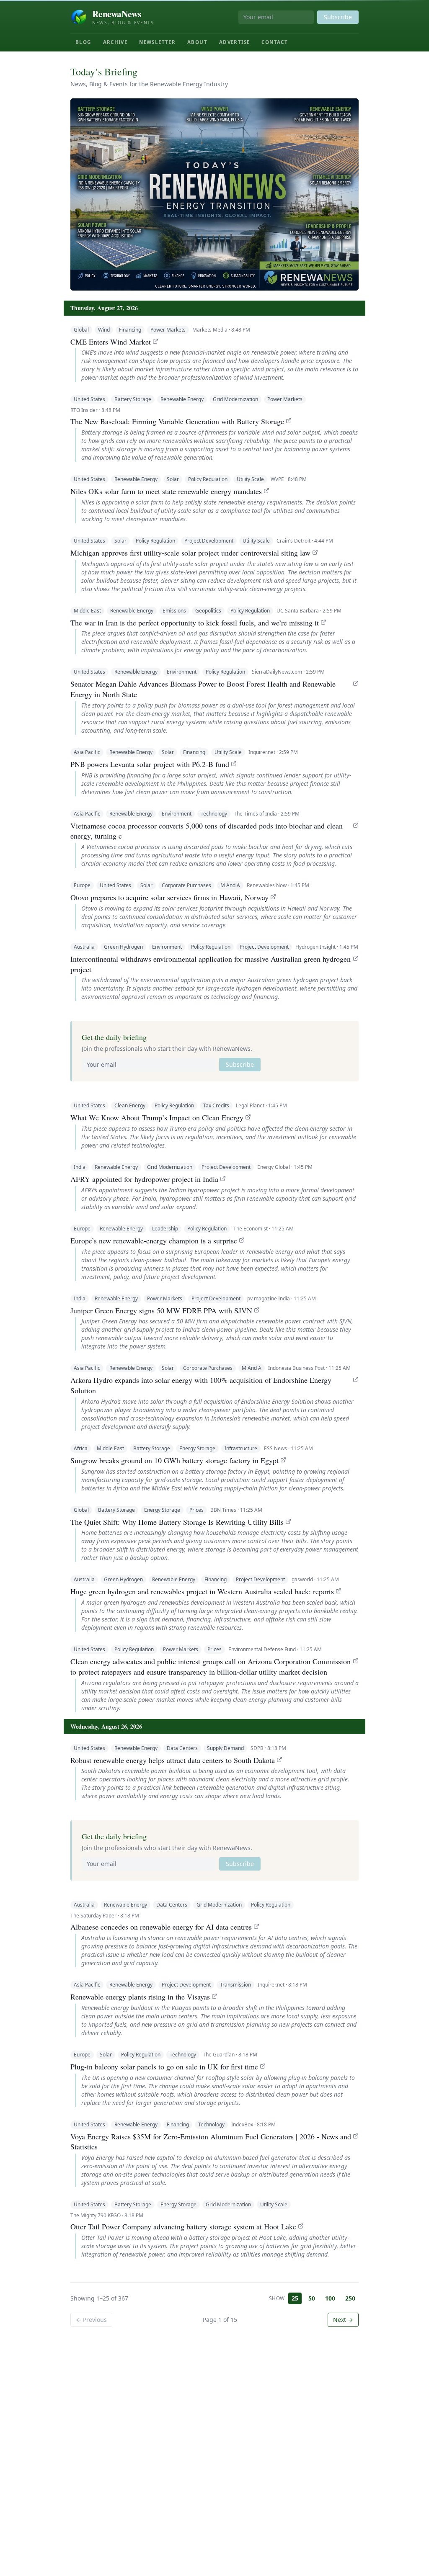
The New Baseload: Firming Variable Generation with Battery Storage (177, 421)
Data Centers (182, 1748)
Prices (196, 1510)
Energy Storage (197, 1448)
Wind (104, 330)
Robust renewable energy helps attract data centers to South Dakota (173, 1760)
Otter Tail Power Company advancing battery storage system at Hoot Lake (183, 2226)
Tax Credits (216, 1105)
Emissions (174, 611)
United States (89, 399)
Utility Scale (250, 479)
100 (330, 2298)
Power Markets (168, 330)
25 (295, 2298)
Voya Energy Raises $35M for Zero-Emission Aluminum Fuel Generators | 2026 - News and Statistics (211, 2142)
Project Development (209, 541)
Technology (214, 814)
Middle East (87, 611)
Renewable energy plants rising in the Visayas (140, 1997)
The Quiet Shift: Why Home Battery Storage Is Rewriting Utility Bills (177, 1522)
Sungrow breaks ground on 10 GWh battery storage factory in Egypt (174, 1460)
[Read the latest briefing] (214, 194)
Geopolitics (208, 611)
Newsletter (157, 42)
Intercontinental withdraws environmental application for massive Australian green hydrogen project (211, 964)
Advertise (234, 42)
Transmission (235, 1985)
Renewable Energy (182, 399)
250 (350, 2298)
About (197, 42)
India (80, 1167)
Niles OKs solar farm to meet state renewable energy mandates (166, 491)
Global (81, 330)
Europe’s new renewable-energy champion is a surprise (154, 1240)
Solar (173, 479)
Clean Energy (130, 1105)
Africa (81, 1448)
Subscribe (338, 17)
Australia (84, 947)
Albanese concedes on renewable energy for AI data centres (161, 1927)
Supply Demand (225, 1748)
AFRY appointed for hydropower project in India (144, 1179)
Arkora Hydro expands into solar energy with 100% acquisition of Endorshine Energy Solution (201, 1385)
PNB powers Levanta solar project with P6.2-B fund (150, 764)
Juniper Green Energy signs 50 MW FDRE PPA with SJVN (161, 1310)
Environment (182, 672)
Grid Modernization (235, 399)
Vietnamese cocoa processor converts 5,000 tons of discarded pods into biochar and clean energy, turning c (207, 831)
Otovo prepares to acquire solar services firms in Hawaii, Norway (169, 897)
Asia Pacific (87, 752)
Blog (83, 42)
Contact (275, 42)
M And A (230, 885)
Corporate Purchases (186, 885)
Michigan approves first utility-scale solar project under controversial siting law (190, 553)
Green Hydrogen (123, 947)
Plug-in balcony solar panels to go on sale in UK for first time (164, 2066)
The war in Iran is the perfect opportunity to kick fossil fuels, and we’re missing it (195, 623)
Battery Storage (133, 399)
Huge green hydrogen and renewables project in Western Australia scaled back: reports (202, 1591)
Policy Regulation (208, 479)
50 (312, 2298)
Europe (82, 885)
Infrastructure (241, 1448)
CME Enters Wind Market (111, 342)
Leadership (165, 1229)
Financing (130, 330)
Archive (115, 42)
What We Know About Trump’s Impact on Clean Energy (157, 1117)
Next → (343, 2320)
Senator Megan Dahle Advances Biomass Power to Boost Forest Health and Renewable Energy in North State (203, 689)
